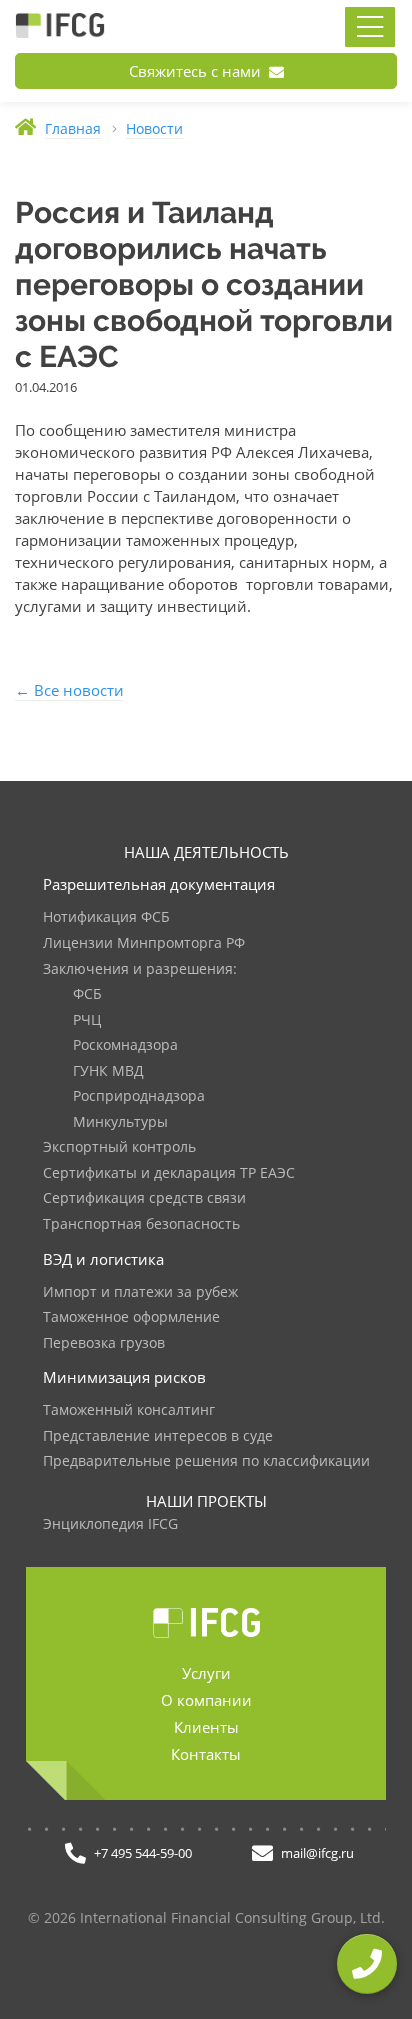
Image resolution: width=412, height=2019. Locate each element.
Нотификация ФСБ (106, 917)
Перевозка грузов (104, 1343)
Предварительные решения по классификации (206, 1461)
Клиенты (206, 1727)
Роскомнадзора (125, 1045)
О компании (206, 1700)
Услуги (206, 1673)
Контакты (206, 1754)
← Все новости (69, 690)
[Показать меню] (370, 27)
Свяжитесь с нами (197, 71)
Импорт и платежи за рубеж (140, 1292)
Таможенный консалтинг (129, 1410)
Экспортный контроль (119, 1147)
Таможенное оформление (131, 1317)
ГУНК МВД (108, 1071)
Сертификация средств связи (144, 1198)
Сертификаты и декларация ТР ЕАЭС (169, 1173)
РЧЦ (87, 1020)
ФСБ (87, 994)
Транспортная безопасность (141, 1224)
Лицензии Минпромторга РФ (144, 943)
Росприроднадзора (139, 1096)
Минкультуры (120, 1122)
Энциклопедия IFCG (110, 1524)
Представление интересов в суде (158, 1436)
